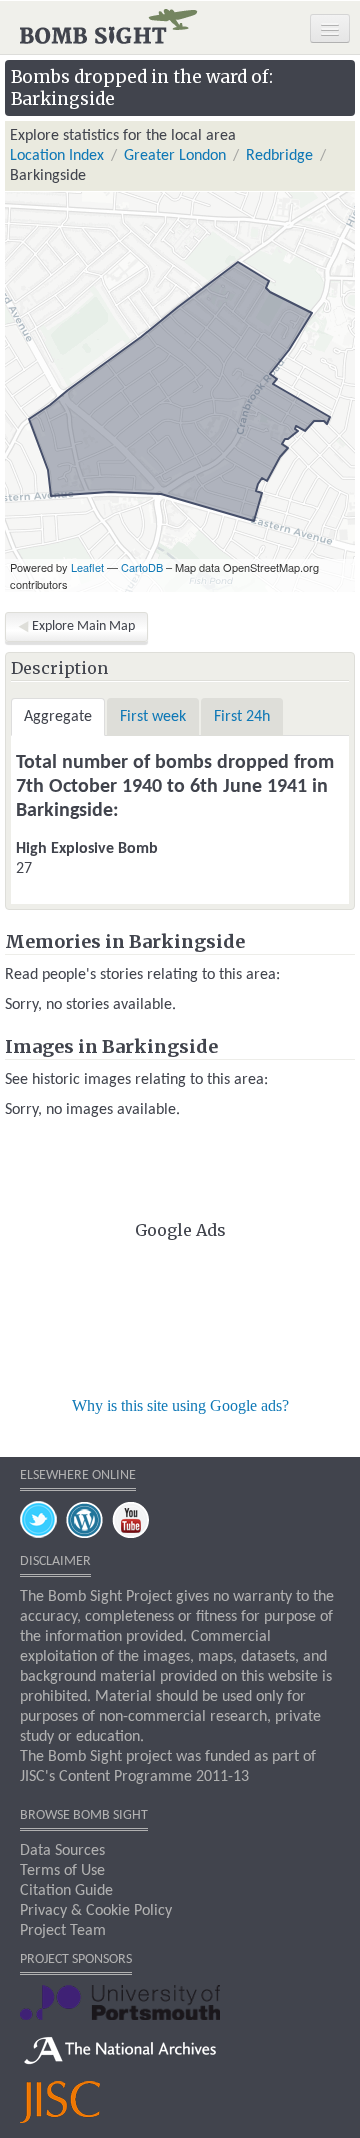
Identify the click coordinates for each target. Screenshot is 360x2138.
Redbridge (279, 156)
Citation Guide (66, 1891)
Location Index (57, 156)
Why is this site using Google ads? (180, 1405)
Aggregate (58, 717)
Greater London (175, 156)
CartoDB (142, 567)
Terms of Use (62, 1871)
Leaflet (87, 567)
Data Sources (62, 1851)
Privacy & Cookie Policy (96, 1911)
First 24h (242, 717)
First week (153, 717)
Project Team (63, 1931)
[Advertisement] (180, 1315)
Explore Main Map (83, 626)
